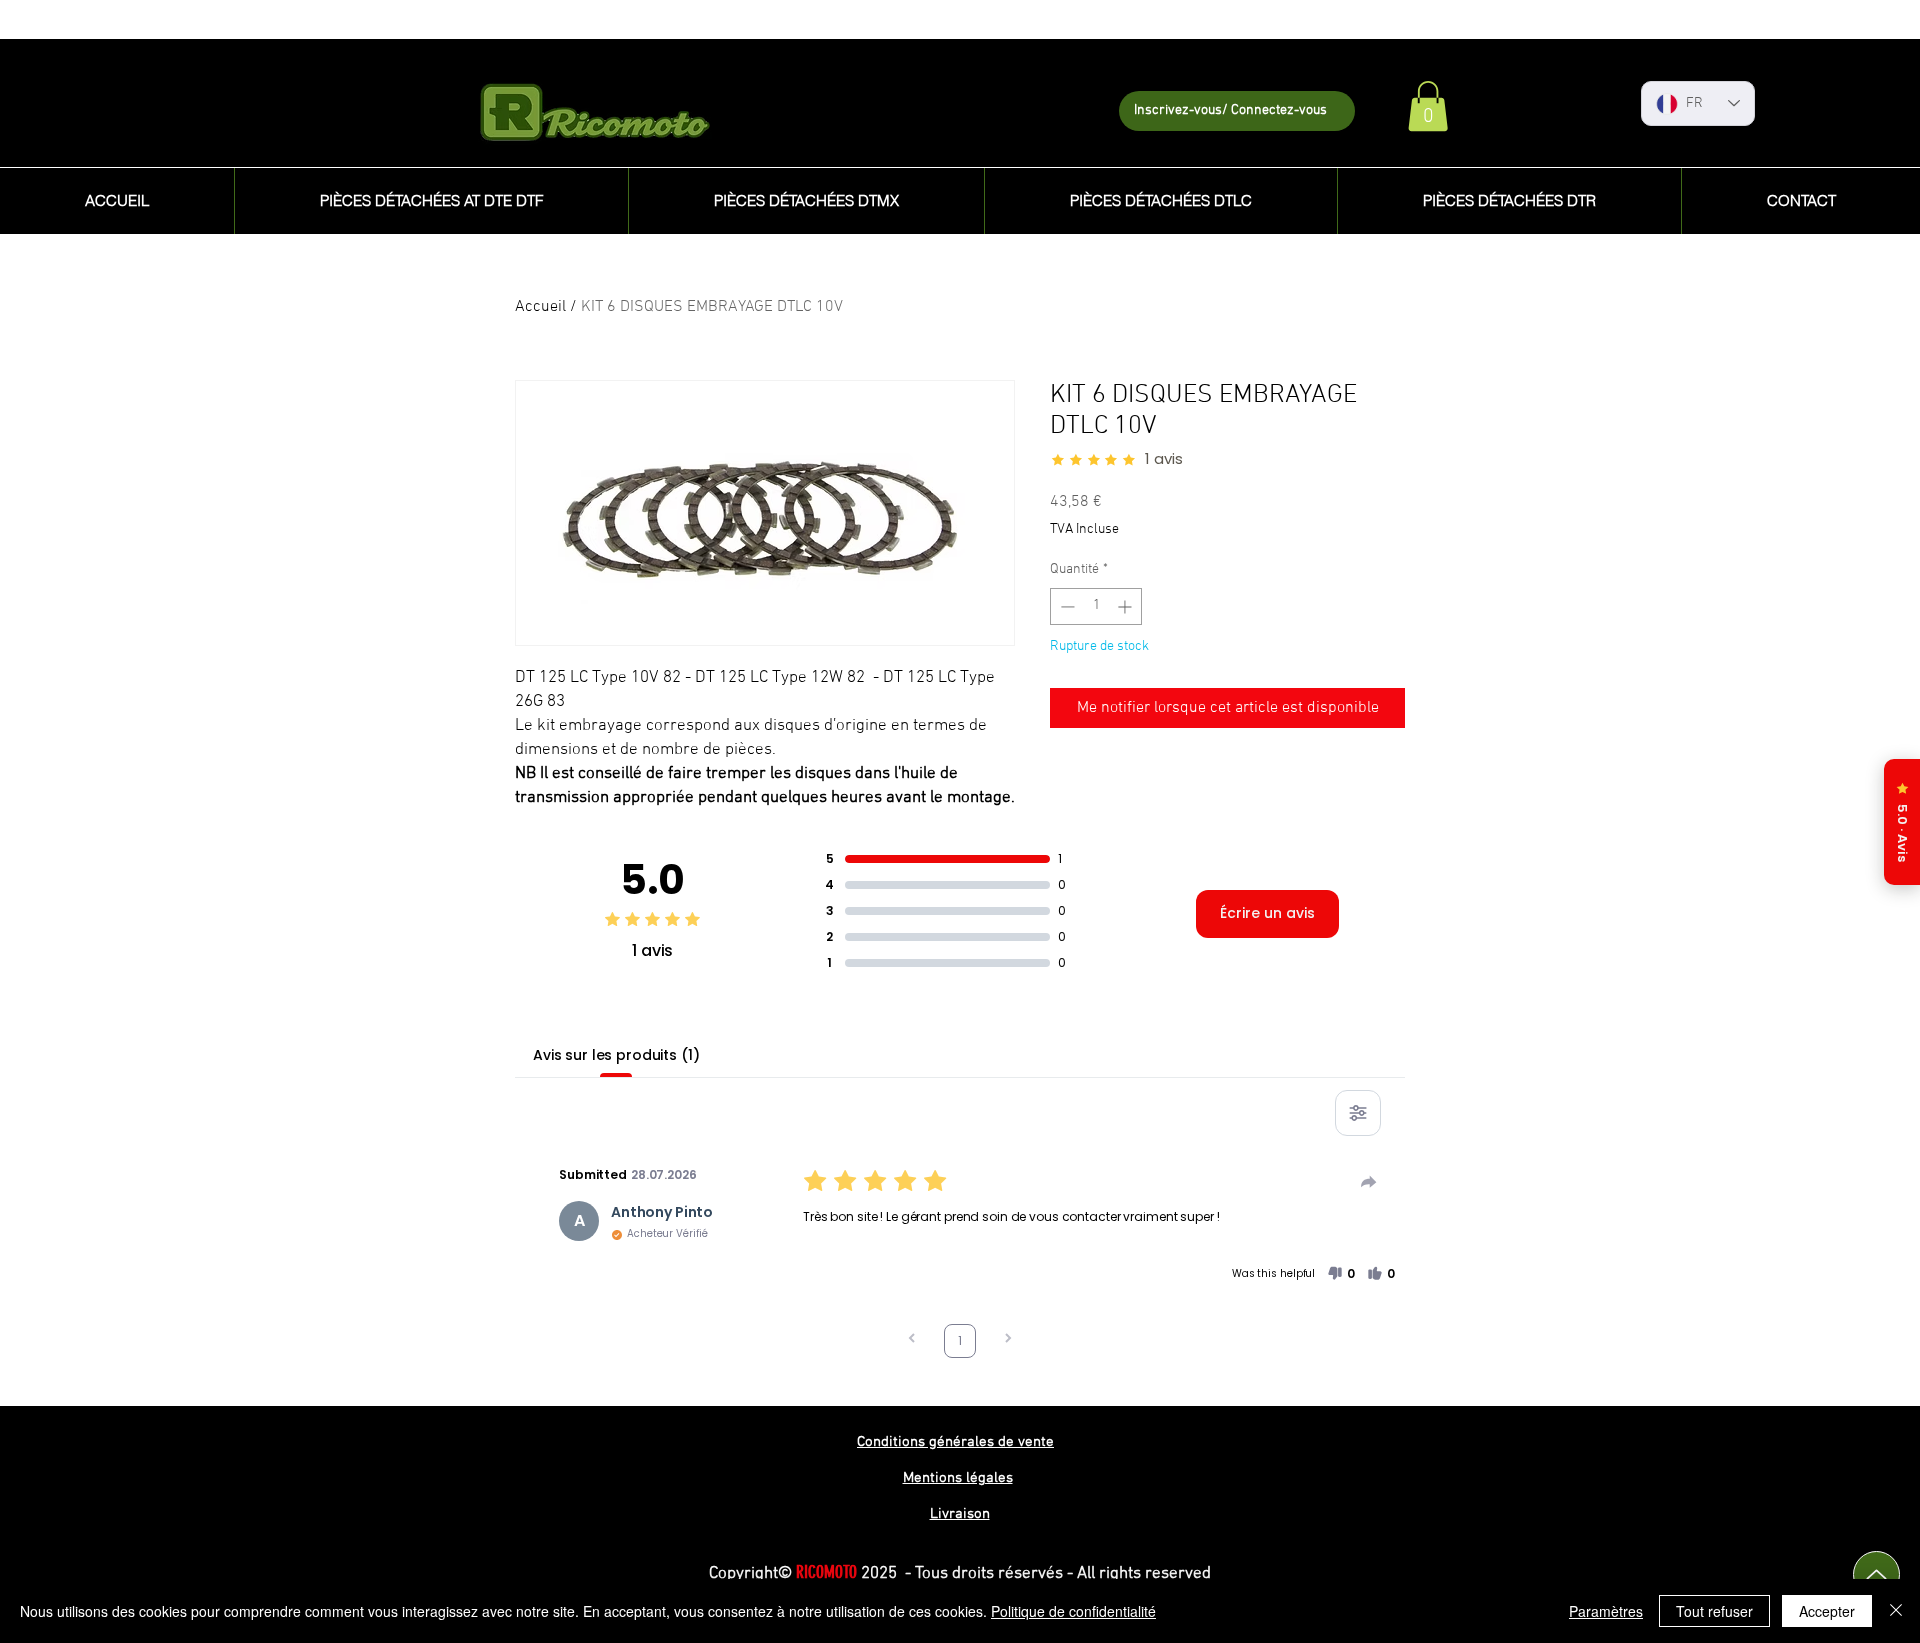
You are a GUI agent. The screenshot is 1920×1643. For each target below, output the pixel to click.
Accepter (1827, 1611)
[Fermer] (1896, 1611)
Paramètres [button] (1606, 1611)
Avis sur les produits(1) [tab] (616, 1055)
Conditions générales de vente (955, 1442)
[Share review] (1369, 1182)
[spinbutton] (1096, 606)
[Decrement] (1065, 606)
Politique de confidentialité (1073, 1611)
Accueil (540, 307)
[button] (1428, 106)
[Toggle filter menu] (1358, 1113)
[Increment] (1126, 606)
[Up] (1876, 1574)
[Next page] (1008, 1340)
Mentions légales (958, 1478)
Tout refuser (1714, 1611)
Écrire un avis (1267, 913)
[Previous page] (912, 1340)
